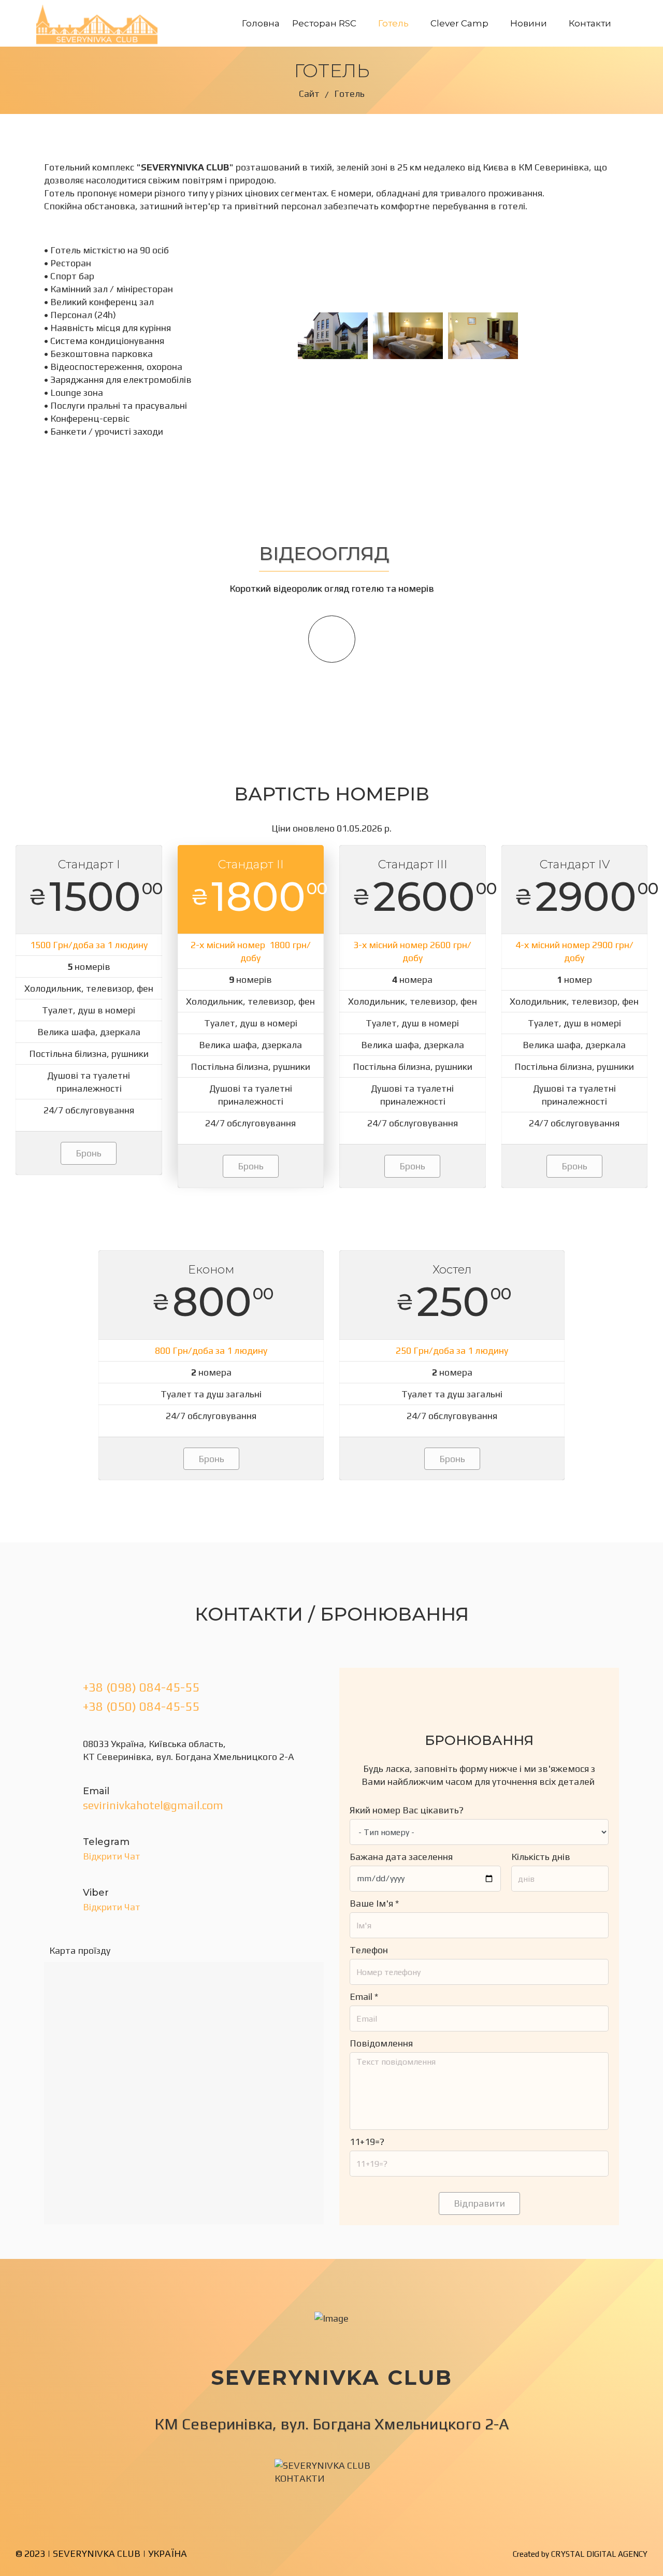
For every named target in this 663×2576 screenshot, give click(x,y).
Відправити (479, 2203)
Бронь (89, 1153)
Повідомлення (381, 2043)
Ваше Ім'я (374, 1903)
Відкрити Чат (112, 1856)
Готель (393, 23)
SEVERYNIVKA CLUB (97, 2553)
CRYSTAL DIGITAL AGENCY (599, 2554)
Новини (529, 23)
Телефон (369, 1950)
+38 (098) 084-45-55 (141, 1687)
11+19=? (367, 2142)
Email (364, 1997)
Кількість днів (541, 1857)
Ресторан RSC (324, 23)
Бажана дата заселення (401, 1857)
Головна (261, 23)
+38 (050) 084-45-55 (141, 1706)
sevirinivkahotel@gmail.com (153, 1805)
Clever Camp (459, 23)
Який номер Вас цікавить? (407, 1810)
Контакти (590, 23)
